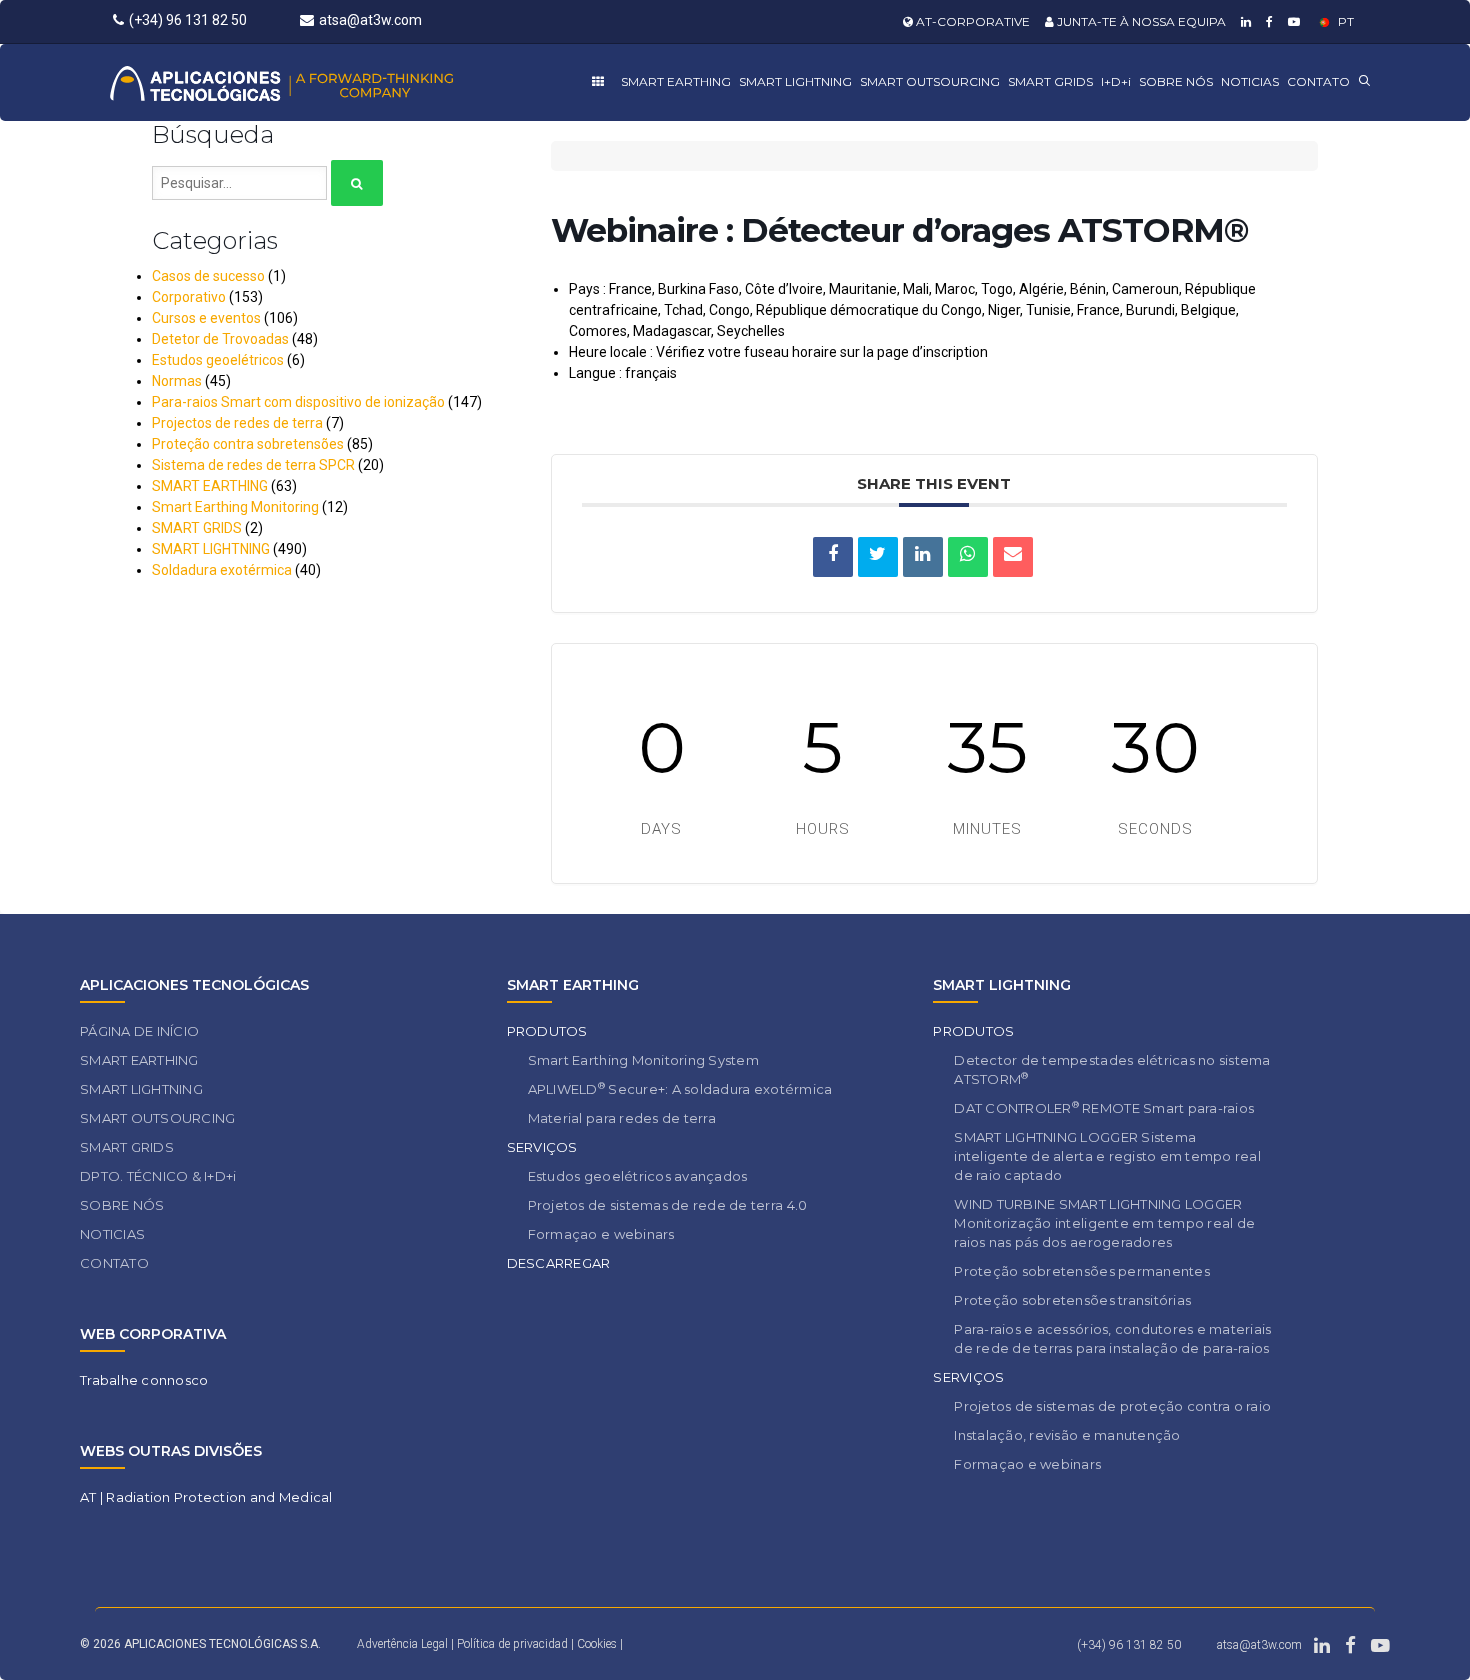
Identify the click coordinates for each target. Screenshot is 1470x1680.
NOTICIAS (1250, 81)
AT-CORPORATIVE (971, 21)
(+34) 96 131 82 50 (188, 20)
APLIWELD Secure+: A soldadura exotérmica (680, 1088)
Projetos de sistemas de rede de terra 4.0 (668, 1205)
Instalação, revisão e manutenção (1067, 1435)
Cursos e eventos (206, 318)
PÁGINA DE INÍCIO (139, 1031)
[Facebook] (1267, 21)
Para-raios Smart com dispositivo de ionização (298, 402)
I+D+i (1116, 81)
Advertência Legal (402, 1644)
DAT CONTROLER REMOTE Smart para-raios (1104, 1107)
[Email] (1013, 557)
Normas (177, 381)
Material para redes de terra (622, 1118)
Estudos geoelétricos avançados (638, 1176)
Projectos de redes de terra (237, 423)
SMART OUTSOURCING (930, 81)
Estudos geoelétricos (218, 360)
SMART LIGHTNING (795, 81)
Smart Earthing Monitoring (235, 507)
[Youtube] (1291, 21)
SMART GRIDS (1050, 81)
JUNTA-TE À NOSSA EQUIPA (1140, 21)
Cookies (597, 1644)
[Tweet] (878, 557)
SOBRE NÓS (1176, 81)
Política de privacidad (514, 1644)
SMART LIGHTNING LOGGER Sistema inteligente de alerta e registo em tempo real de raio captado (1107, 1156)
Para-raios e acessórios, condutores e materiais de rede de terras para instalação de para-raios (1112, 1338)
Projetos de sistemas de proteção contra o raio (1112, 1406)
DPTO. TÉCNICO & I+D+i (158, 1176)
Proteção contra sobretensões (248, 444)
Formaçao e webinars (601, 1234)
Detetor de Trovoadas (220, 339)
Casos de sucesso (208, 276)
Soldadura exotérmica (222, 570)
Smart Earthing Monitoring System (643, 1060)
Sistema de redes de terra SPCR (253, 465)
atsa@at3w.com (370, 20)
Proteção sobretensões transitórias (1072, 1300)
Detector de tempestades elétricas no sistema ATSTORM (1112, 1069)
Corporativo (189, 297)
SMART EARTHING (676, 81)
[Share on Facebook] (833, 557)
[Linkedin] (1243, 21)
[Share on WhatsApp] (968, 557)
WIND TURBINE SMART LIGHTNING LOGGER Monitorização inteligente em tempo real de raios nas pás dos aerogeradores (1104, 1223)
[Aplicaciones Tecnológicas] (318, 82)
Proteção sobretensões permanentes (1082, 1271)
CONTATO (1318, 81)
